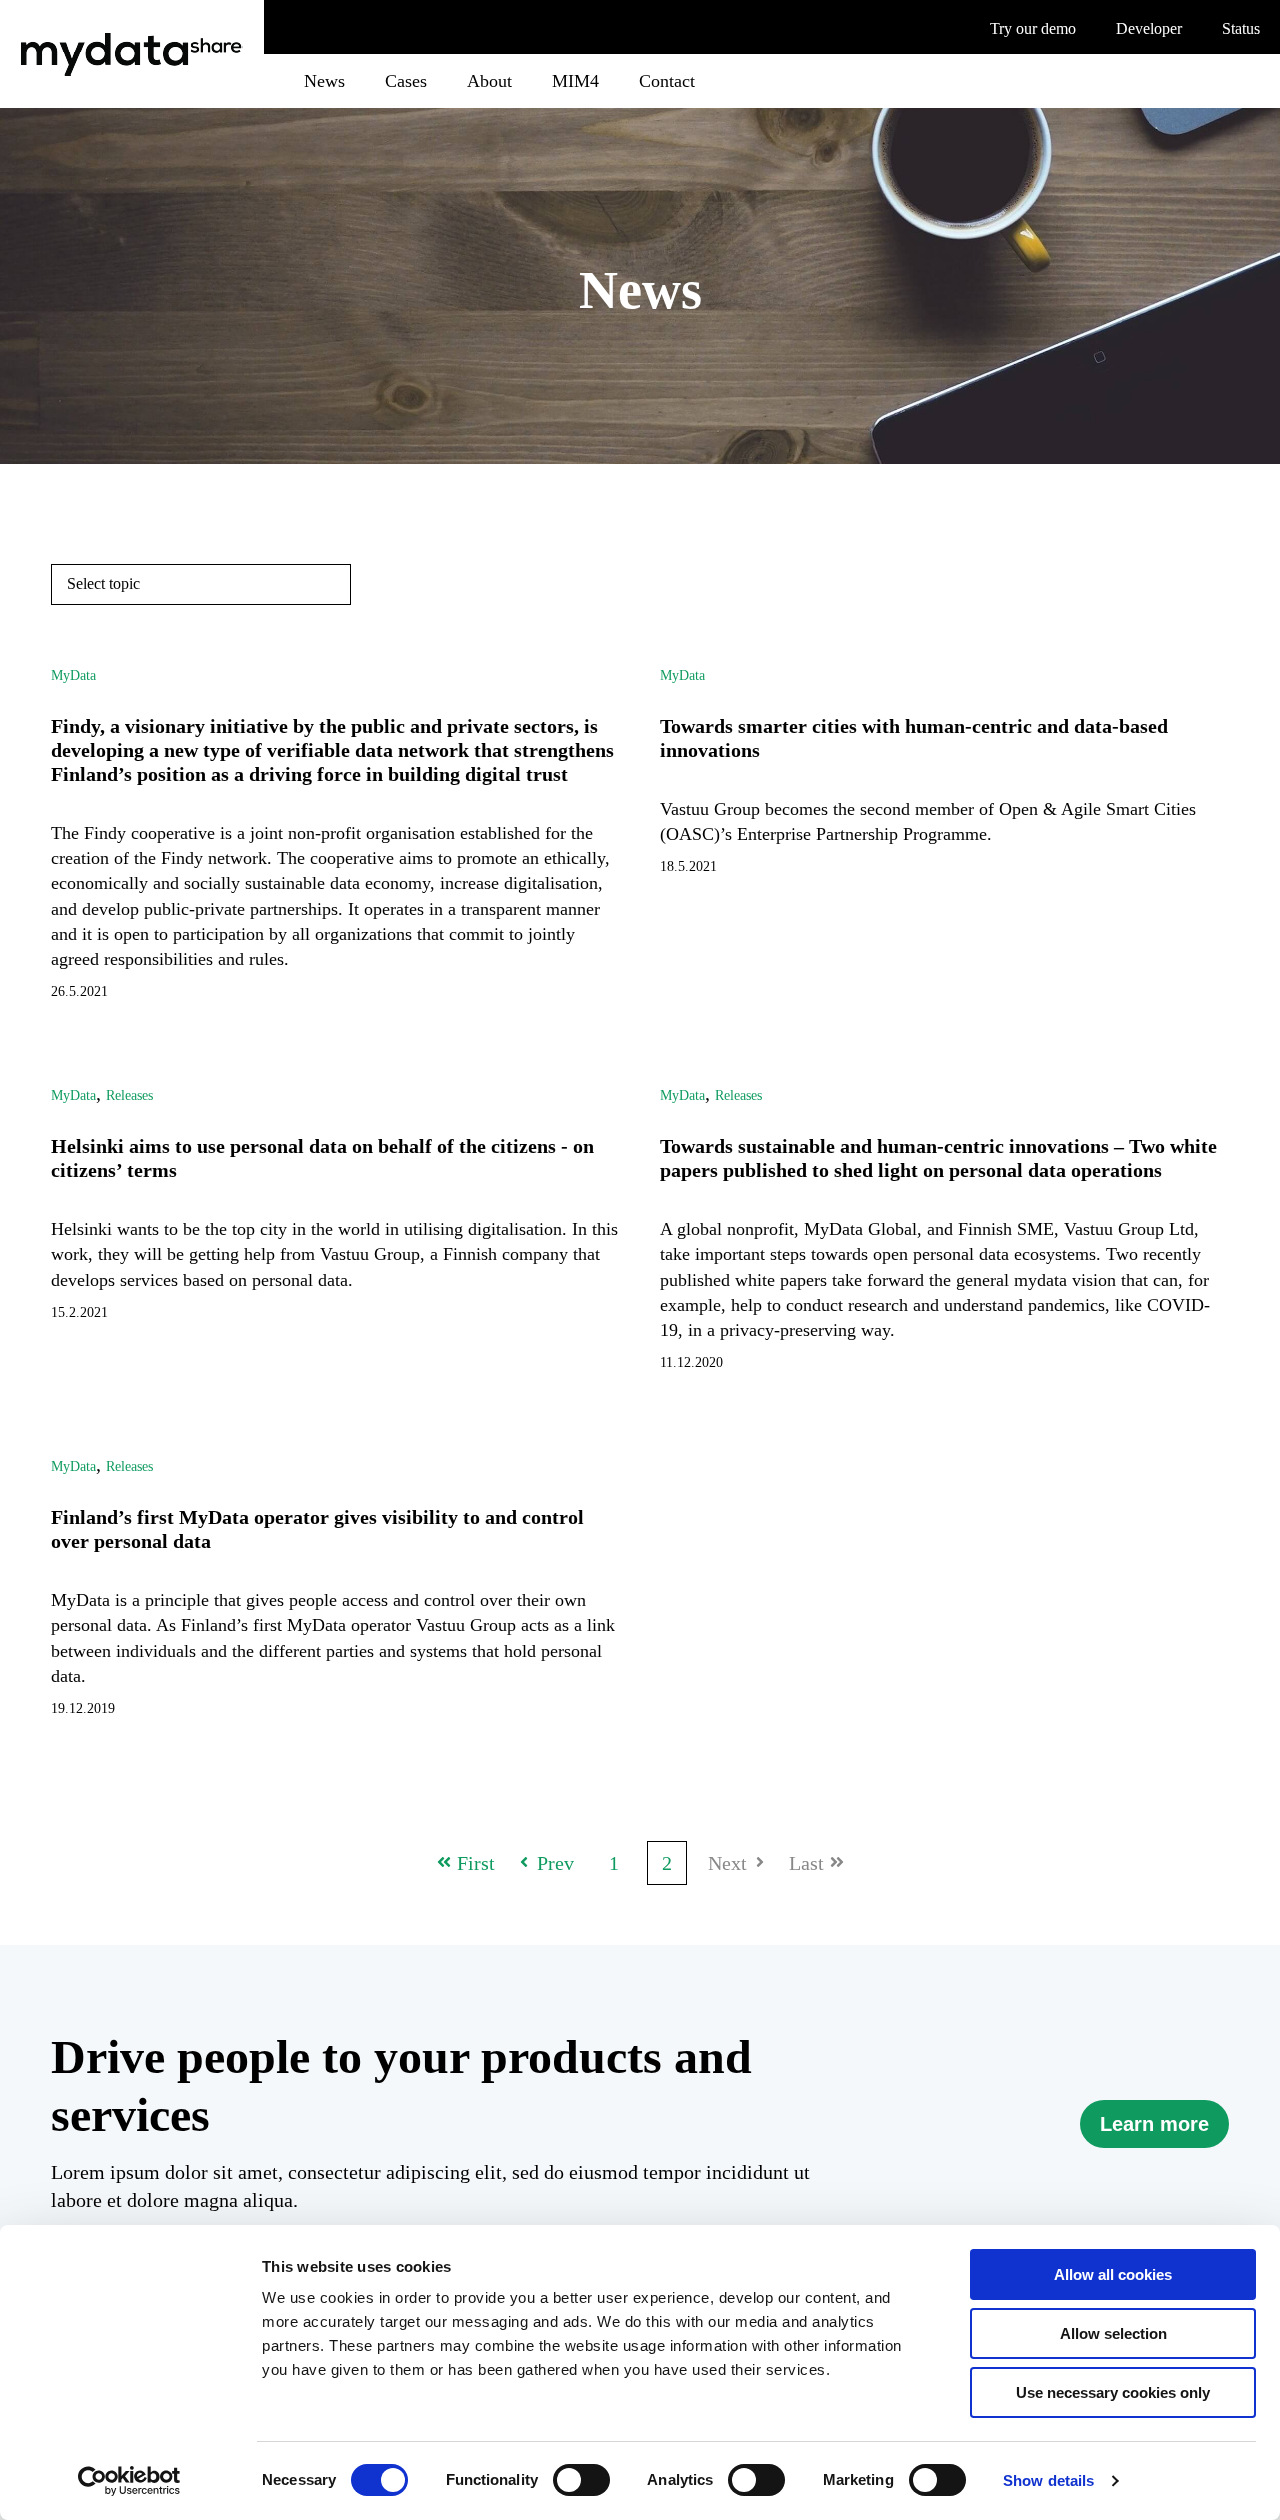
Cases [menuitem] (406, 81)
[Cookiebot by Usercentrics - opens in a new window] (129, 2481)
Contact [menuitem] (667, 81)
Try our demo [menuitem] (1033, 29)
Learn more (1154, 2124)
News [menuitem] (324, 81)
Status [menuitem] (1241, 29)
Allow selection (1113, 2333)
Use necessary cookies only (1113, 2392)
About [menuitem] (489, 81)
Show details (1048, 2480)
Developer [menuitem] (1149, 29)
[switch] (581, 2480)
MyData (73, 675)
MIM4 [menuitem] (575, 81)
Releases (129, 1095)
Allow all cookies (1113, 2274)
